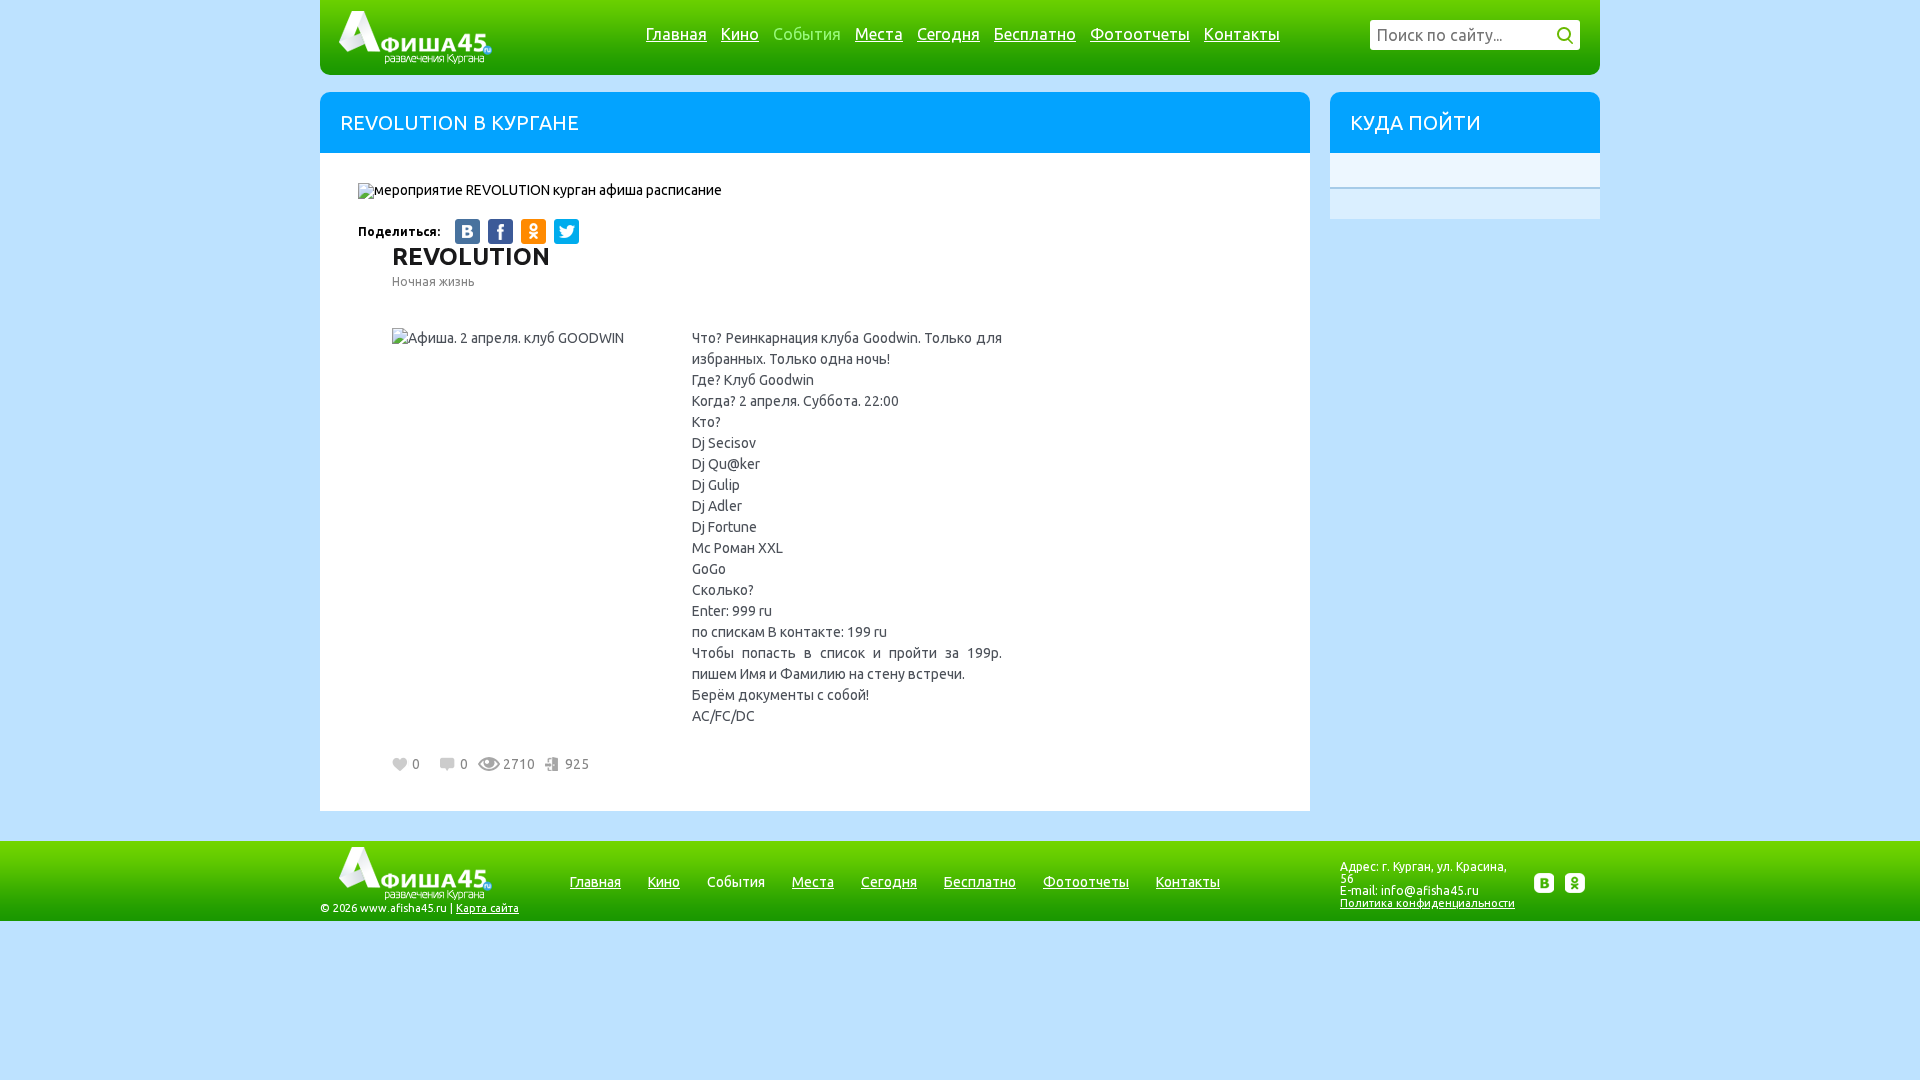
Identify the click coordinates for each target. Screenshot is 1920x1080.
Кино (740, 34)
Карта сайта (487, 908)
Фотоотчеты (1140, 34)
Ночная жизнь (433, 281)
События (807, 34)
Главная (676, 34)
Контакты (1242, 34)
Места (879, 34)
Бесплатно (1035, 34)
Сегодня (948, 34)
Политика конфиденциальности (1427, 903)
